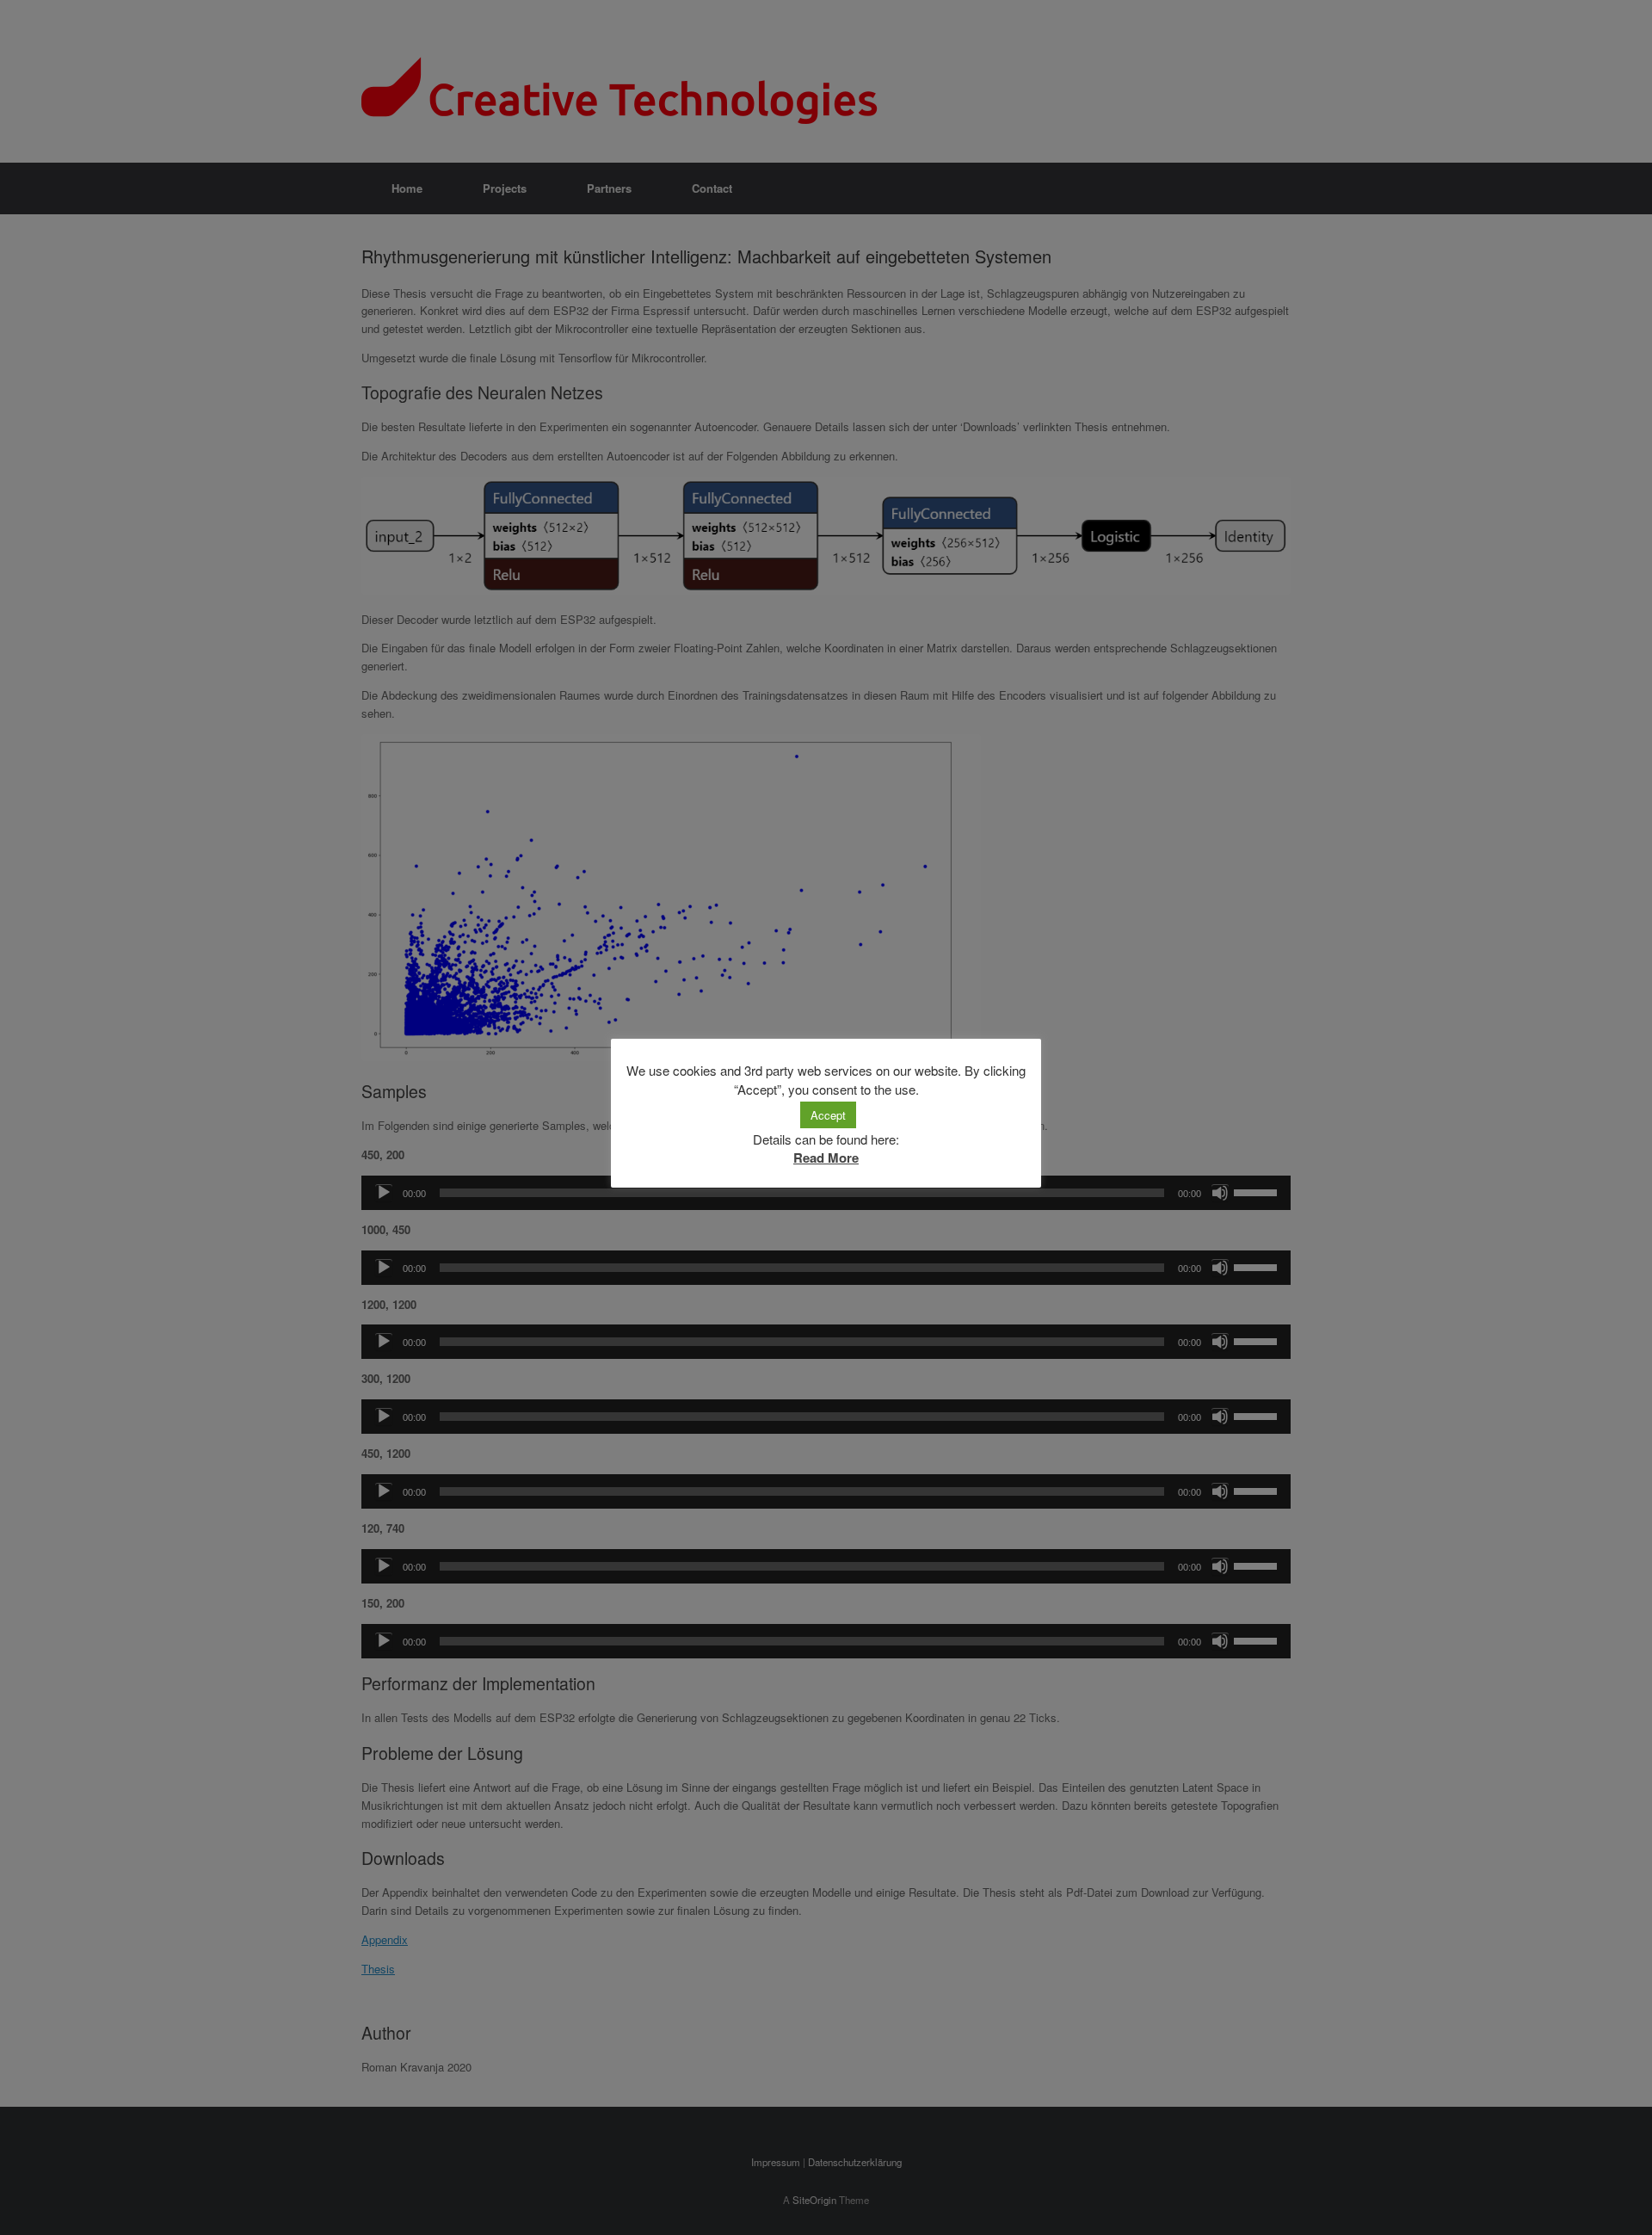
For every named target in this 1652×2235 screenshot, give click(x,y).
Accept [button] (828, 1115)
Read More (826, 1158)
